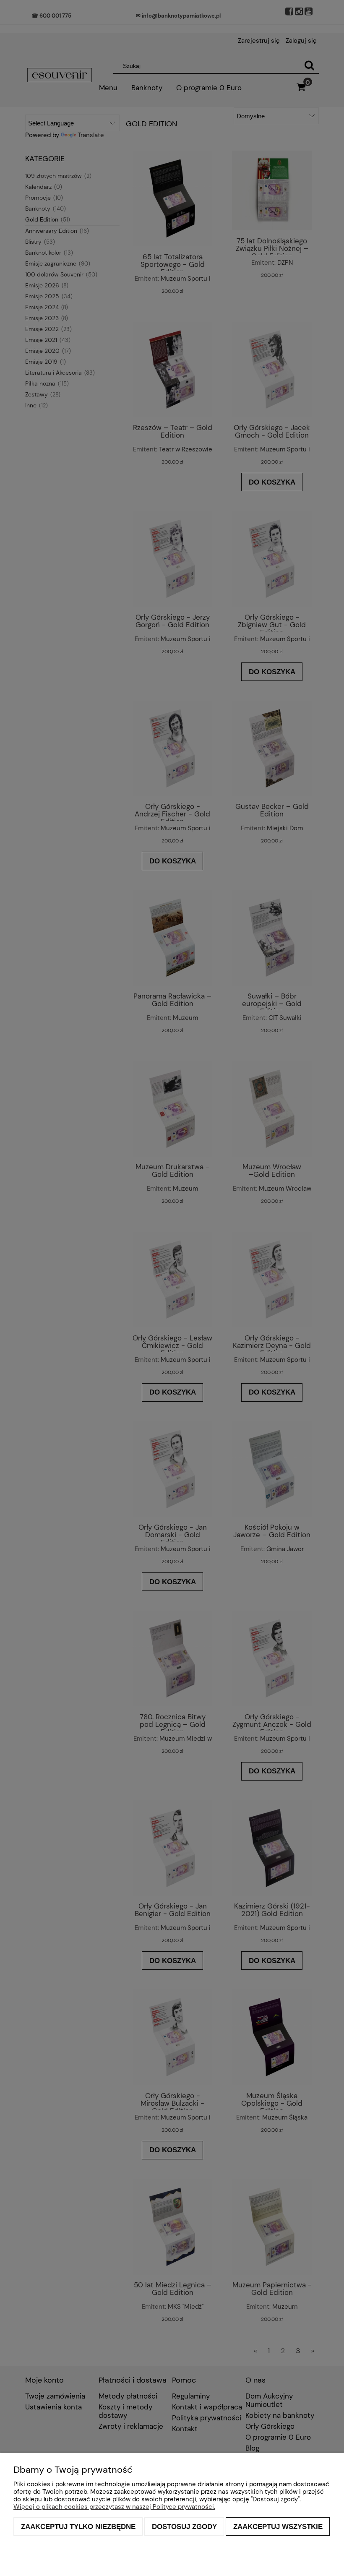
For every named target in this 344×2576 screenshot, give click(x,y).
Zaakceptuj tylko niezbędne (78, 2526)
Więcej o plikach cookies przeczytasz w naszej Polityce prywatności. (114, 2507)
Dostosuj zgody (184, 2526)
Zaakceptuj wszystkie (278, 2526)
